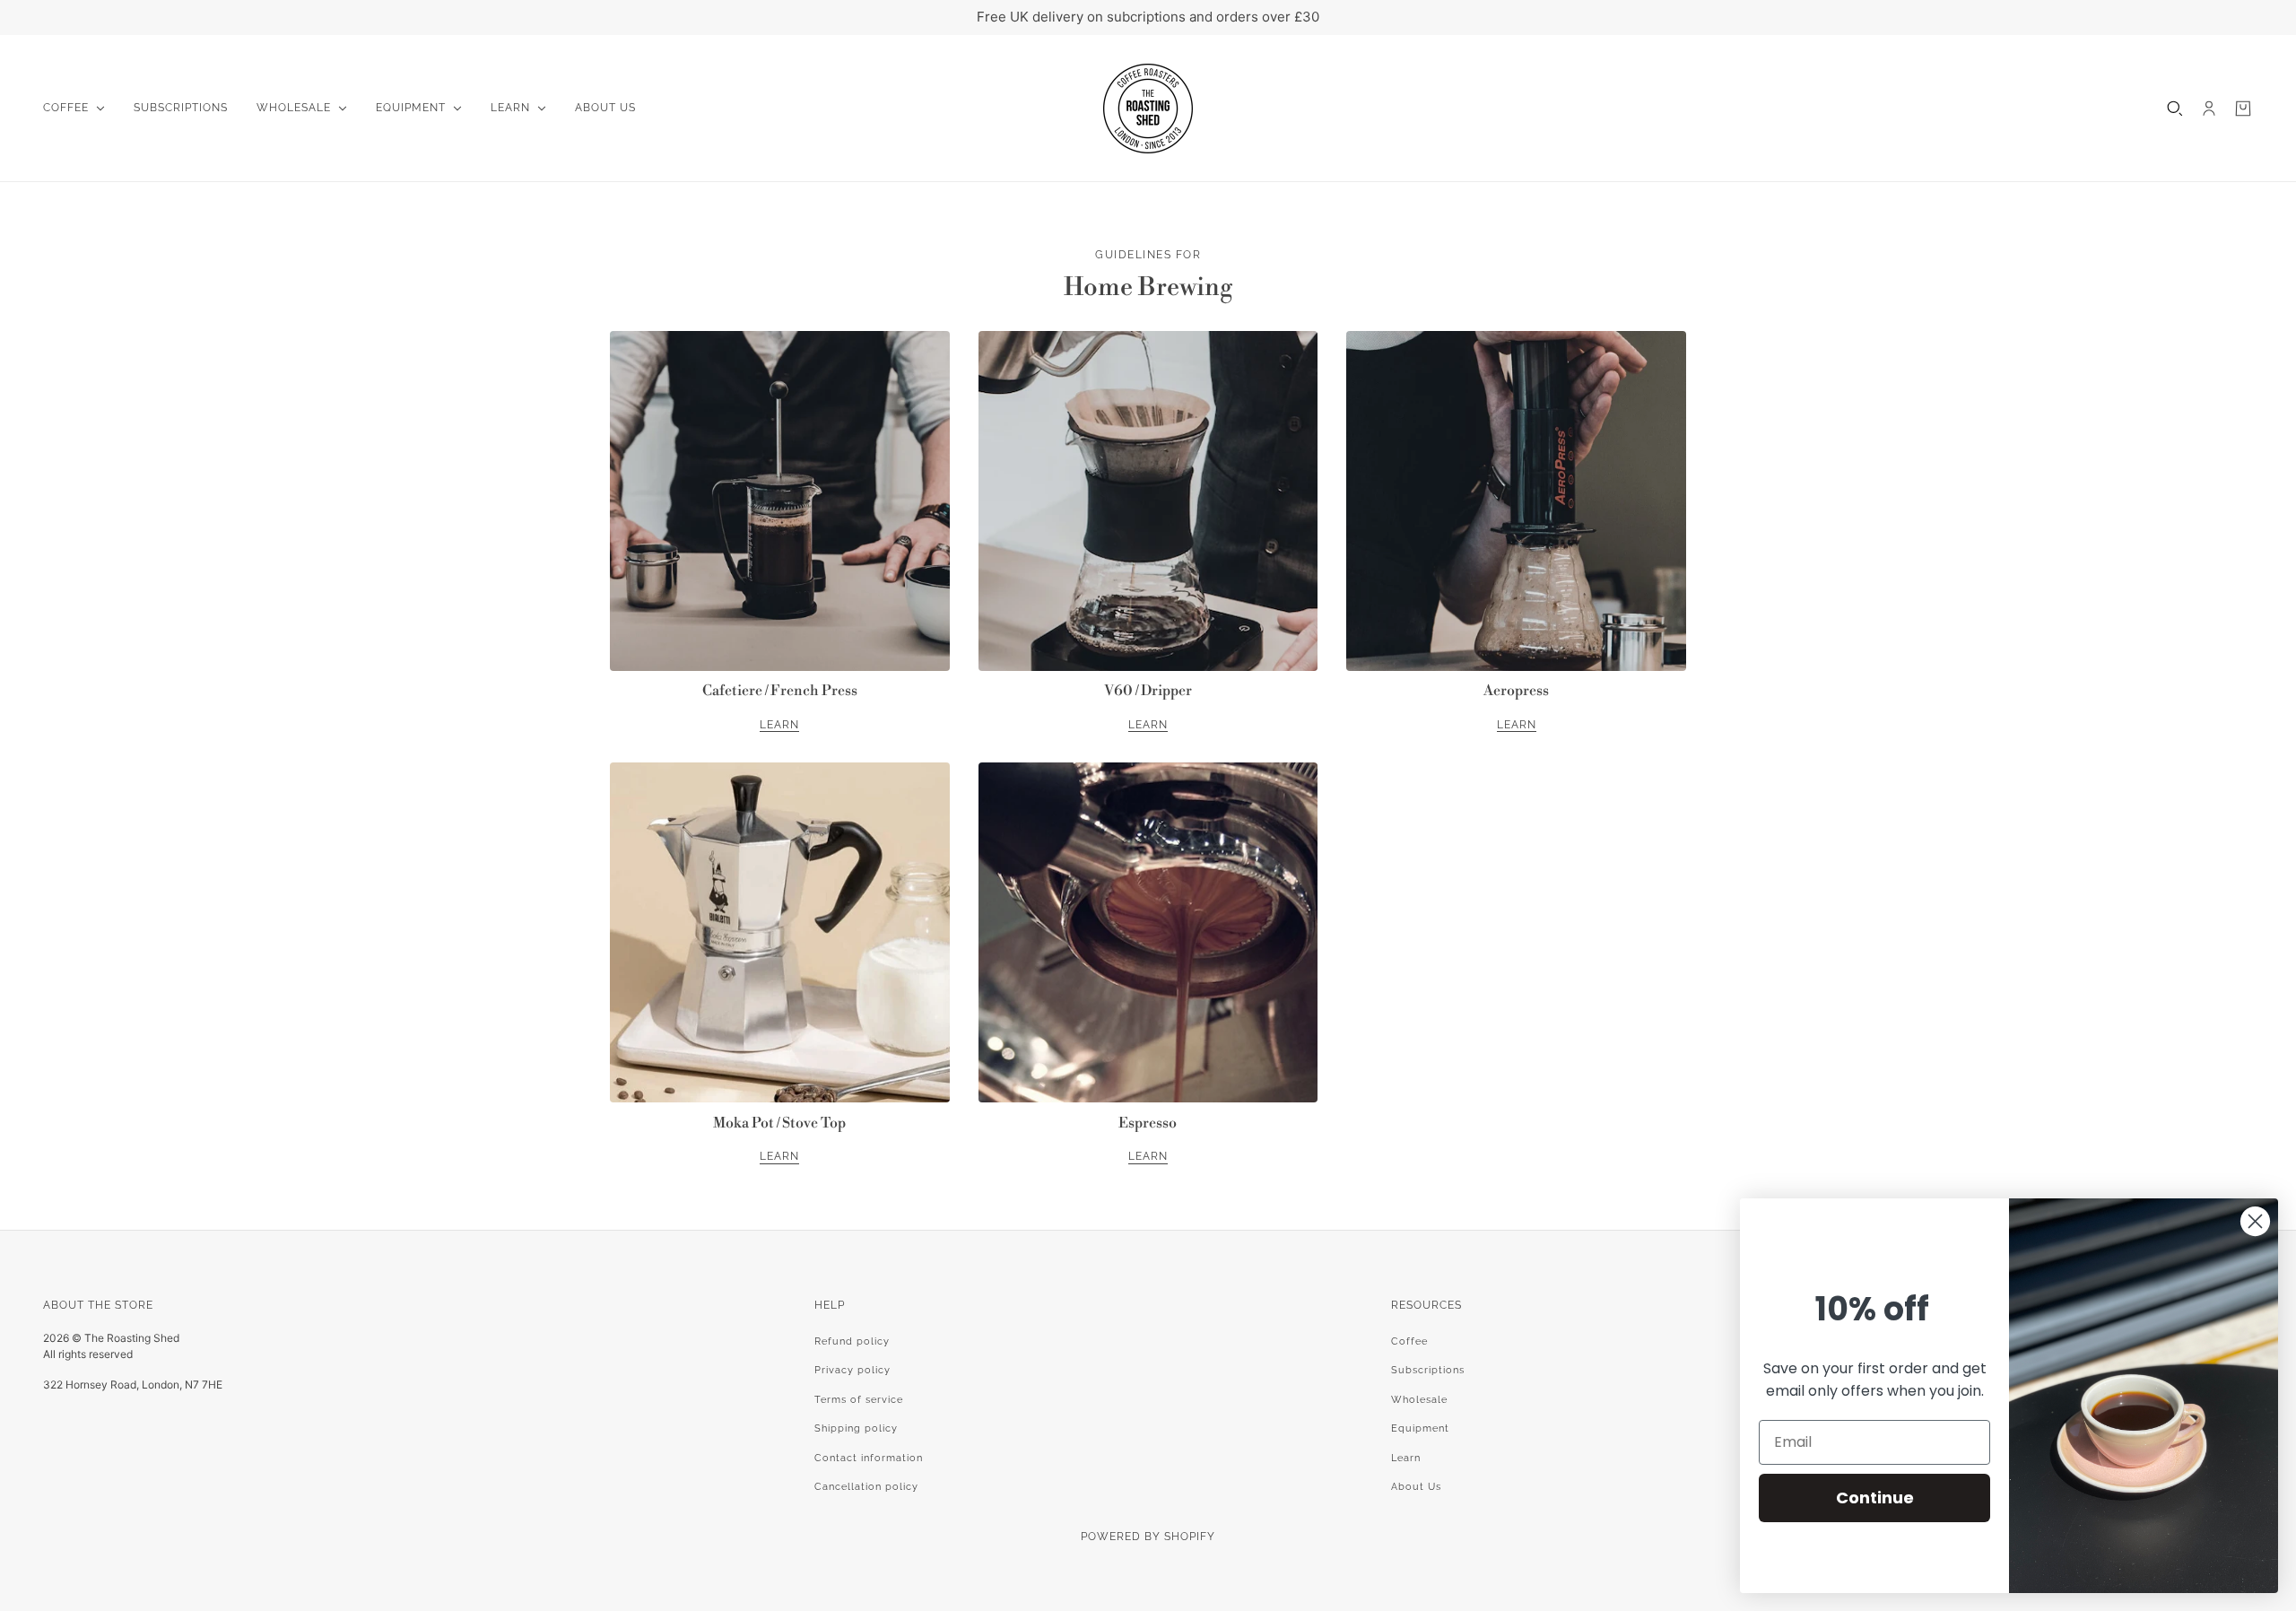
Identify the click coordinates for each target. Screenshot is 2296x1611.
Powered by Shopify (1148, 1537)
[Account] (2209, 109)
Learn (1406, 1458)
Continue (1875, 1498)
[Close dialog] (2255, 1221)
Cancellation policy (866, 1487)
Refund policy (852, 1341)
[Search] (2175, 109)
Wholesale (1419, 1400)
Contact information (869, 1458)
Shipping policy (856, 1428)
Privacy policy (852, 1370)
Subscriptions (1428, 1370)
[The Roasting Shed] (1148, 109)
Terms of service (859, 1400)
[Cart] (2243, 109)
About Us (1416, 1487)
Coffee (1409, 1341)
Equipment (1420, 1428)
